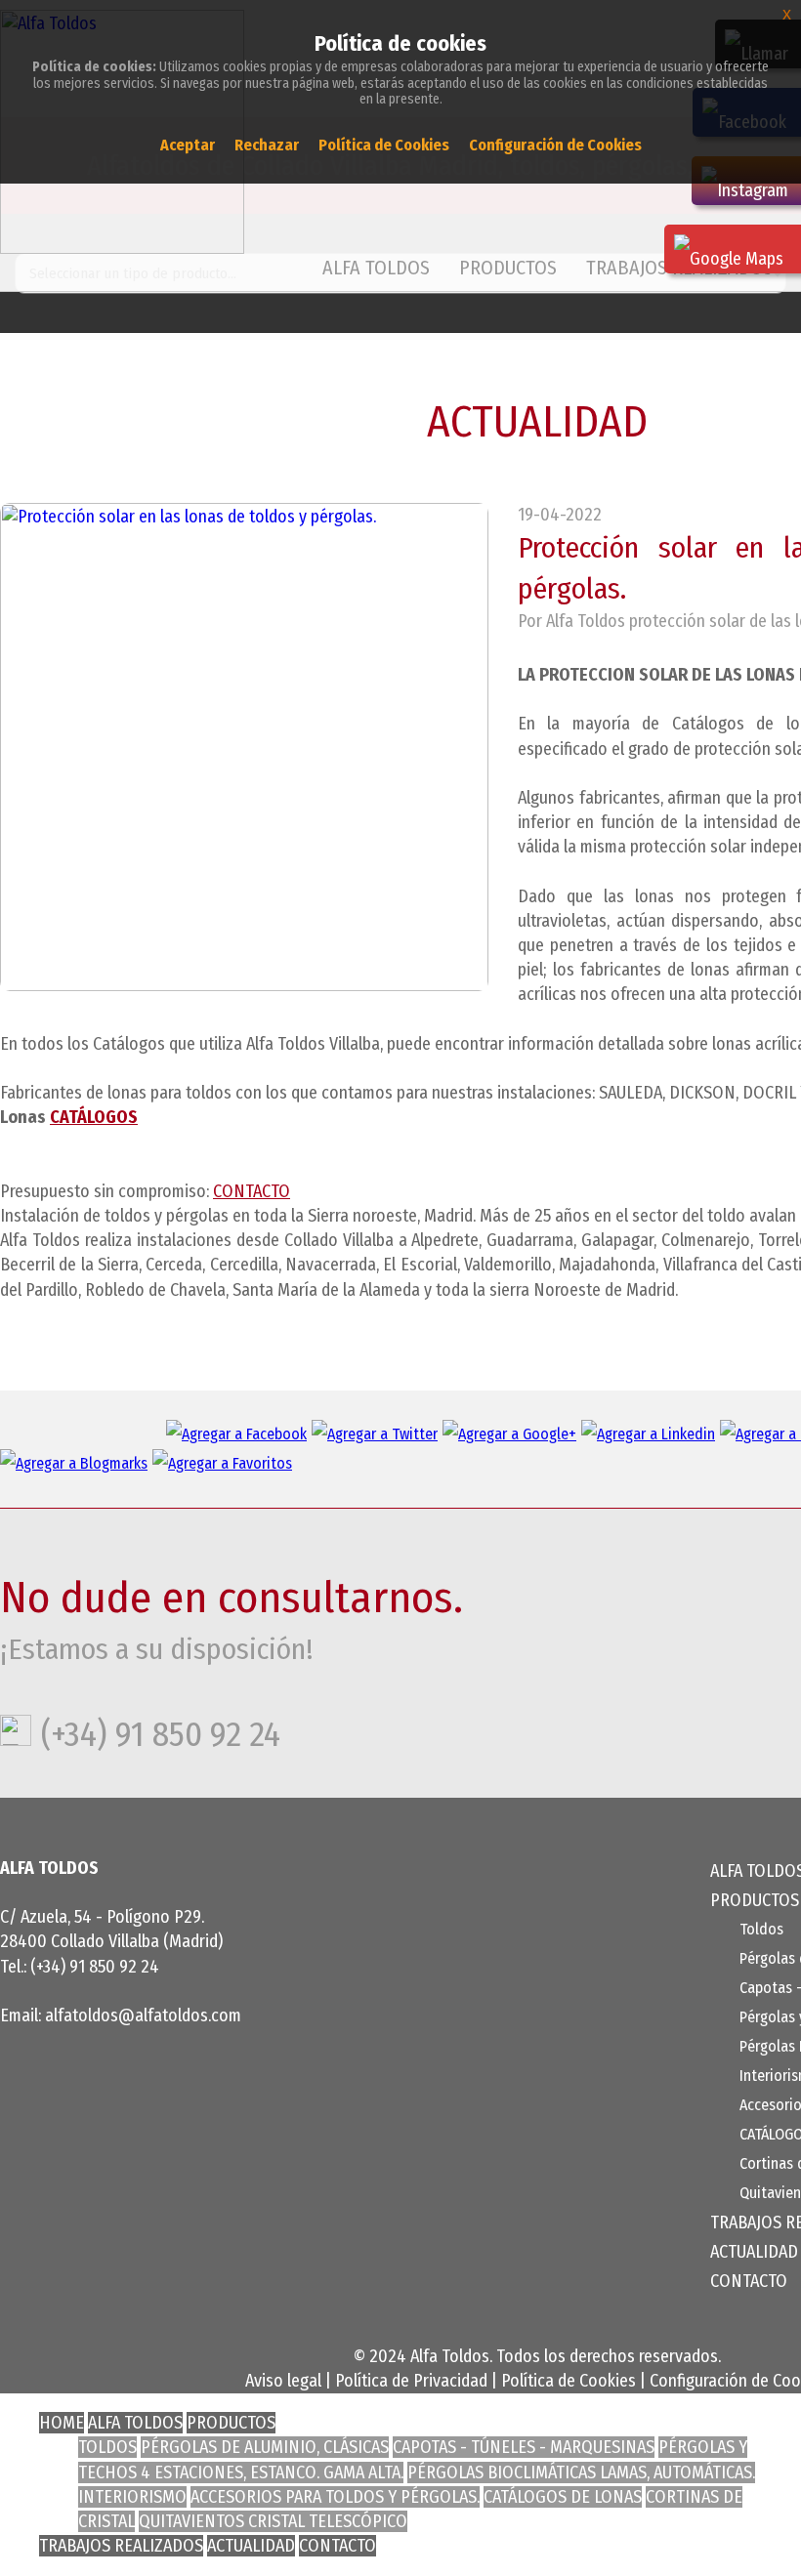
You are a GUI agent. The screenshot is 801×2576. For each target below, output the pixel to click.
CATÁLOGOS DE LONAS (563, 2497)
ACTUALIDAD (754, 2252)
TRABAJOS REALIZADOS (121, 2546)
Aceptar (188, 145)
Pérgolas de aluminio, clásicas (265, 2447)
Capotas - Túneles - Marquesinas (524, 2447)
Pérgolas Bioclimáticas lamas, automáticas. (581, 2472)
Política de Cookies (569, 2381)
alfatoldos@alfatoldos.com (143, 2015)
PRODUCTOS (231, 2423)
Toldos (761, 1929)
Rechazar (267, 145)
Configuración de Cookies (555, 145)
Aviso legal (283, 2381)
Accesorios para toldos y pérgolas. (335, 2497)
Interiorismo (132, 2497)
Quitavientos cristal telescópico (273, 2521)
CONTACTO (252, 1191)
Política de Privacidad (411, 2381)
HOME (62, 2423)
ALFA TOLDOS (376, 268)
